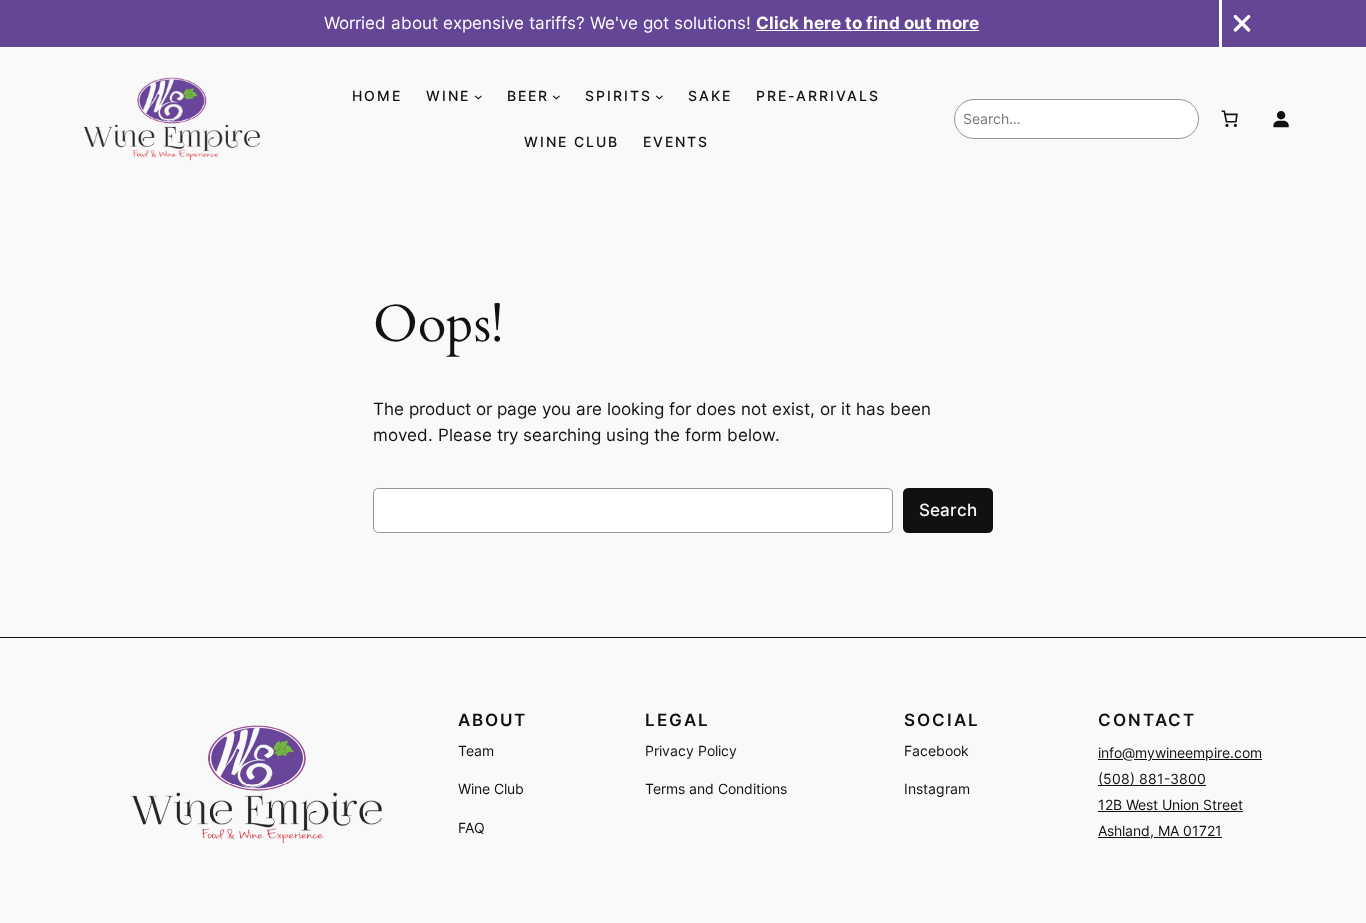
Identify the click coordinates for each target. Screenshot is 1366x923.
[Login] (1281, 119)
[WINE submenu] (478, 96)
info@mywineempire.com (1180, 752)
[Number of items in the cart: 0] (1229, 119)
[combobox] (1076, 119)
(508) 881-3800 (1152, 778)
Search (948, 510)
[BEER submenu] (556, 96)
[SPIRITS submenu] (659, 96)
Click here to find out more (867, 23)
